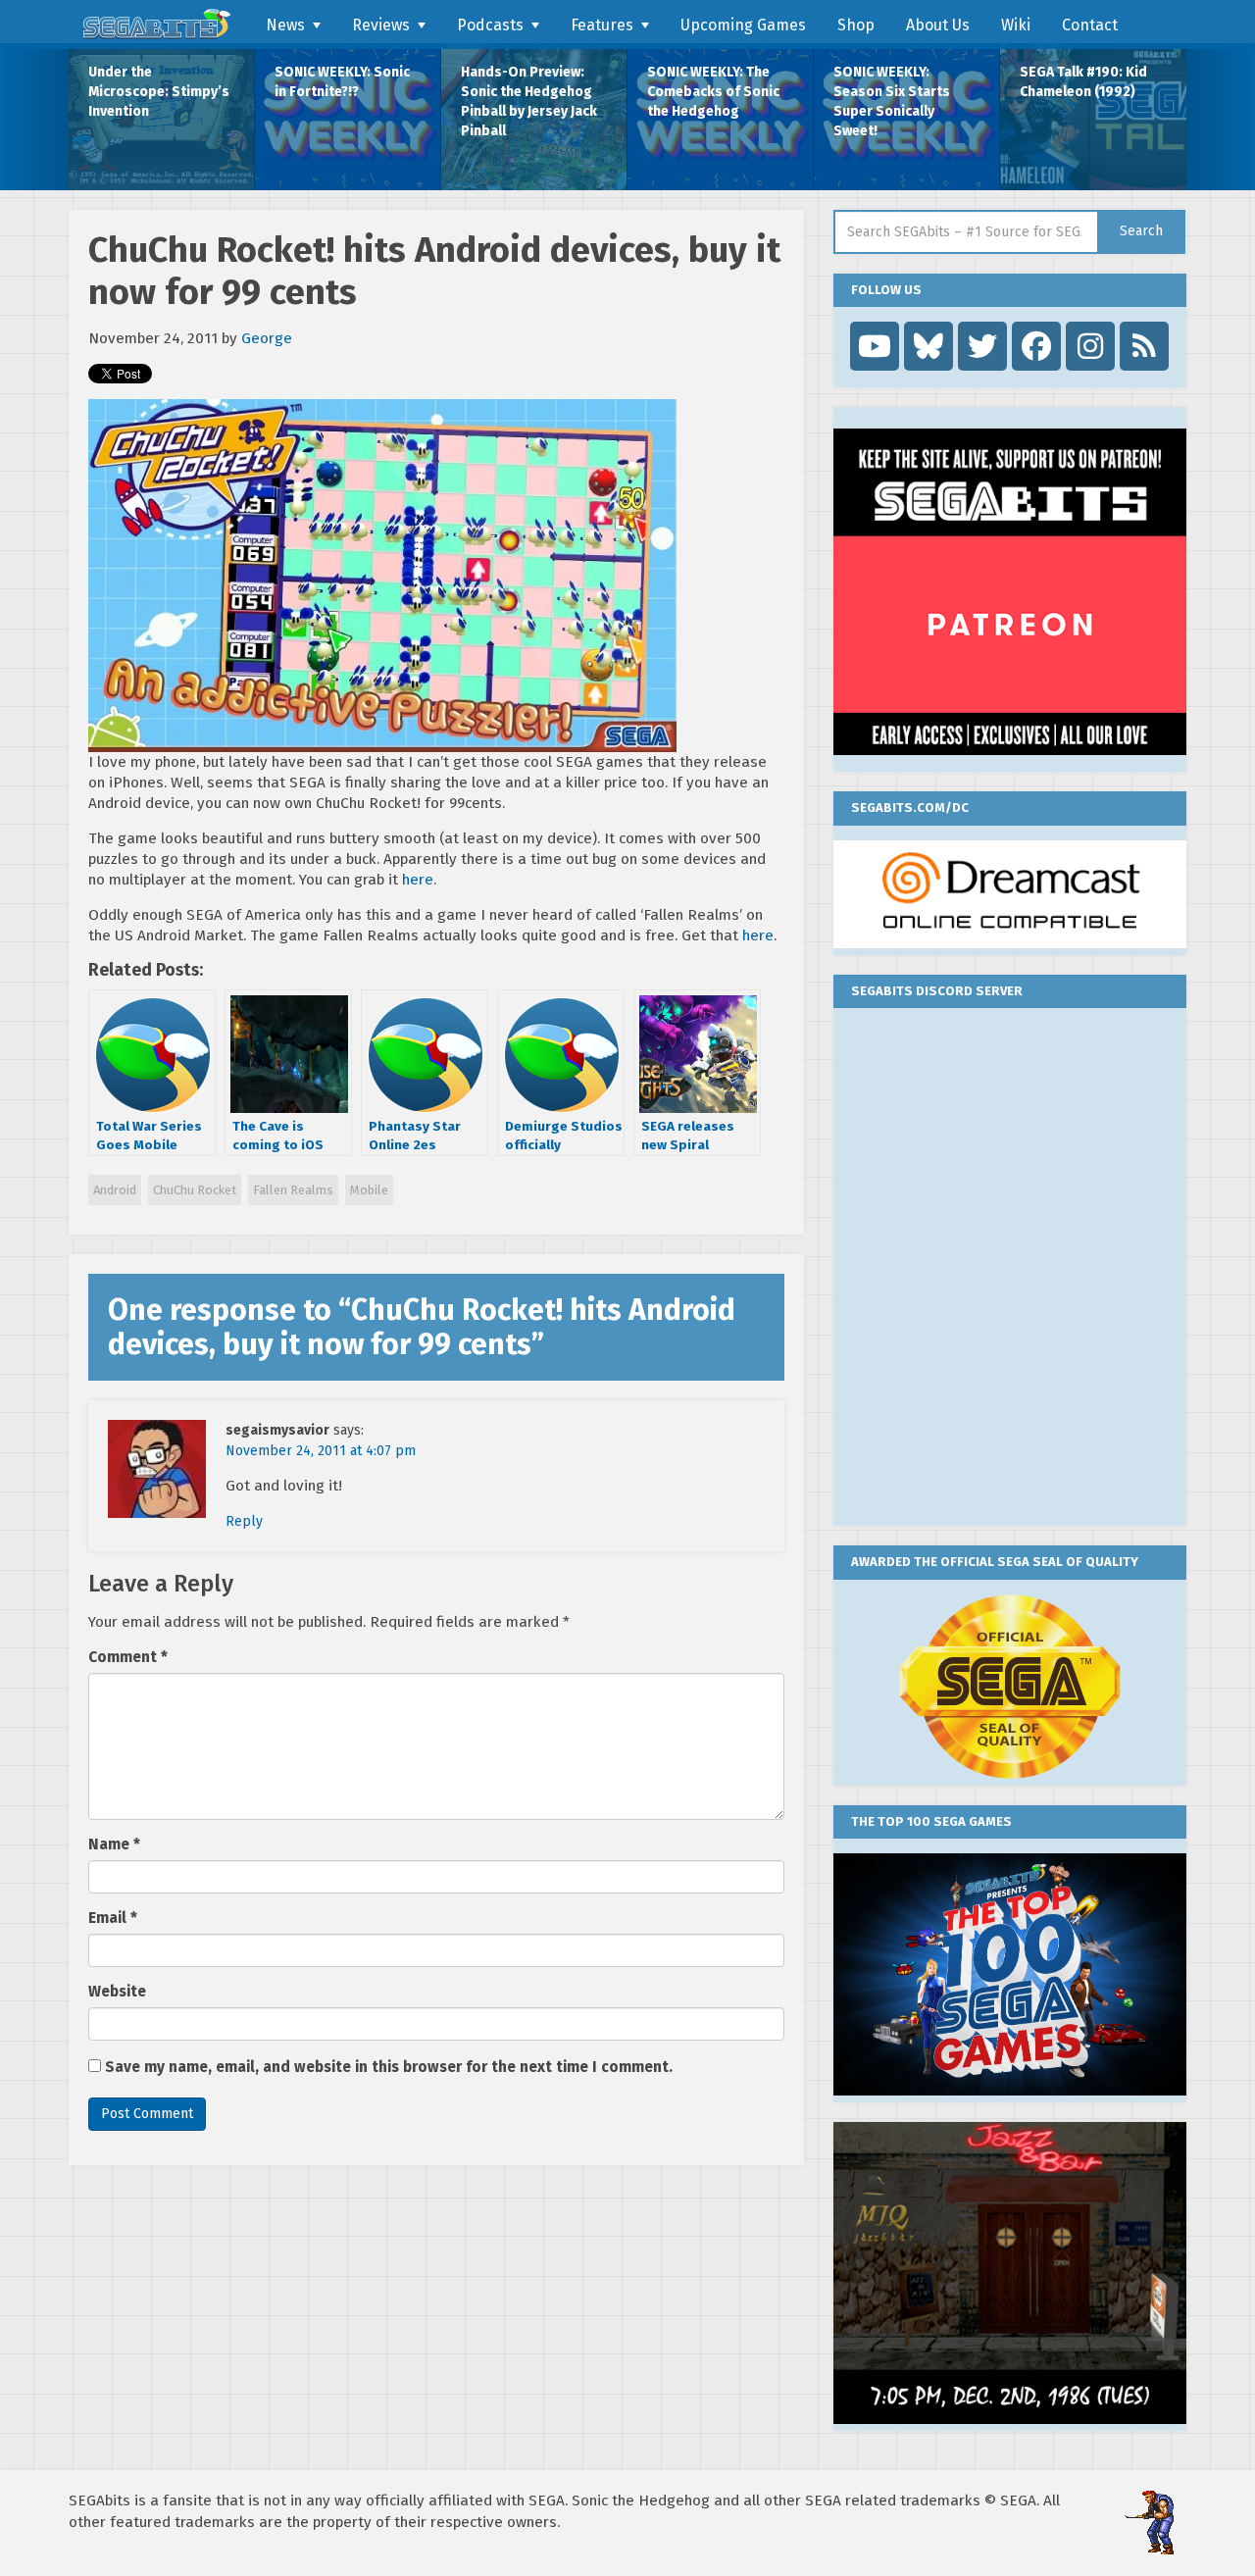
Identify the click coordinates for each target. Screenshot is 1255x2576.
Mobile (369, 1190)
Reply (244, 1521)
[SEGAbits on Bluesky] (929, 346)
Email (113, 1918)
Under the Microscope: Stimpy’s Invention (159, 92)
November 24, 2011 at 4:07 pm (321, 1451)
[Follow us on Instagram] (1090, 346)
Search (1141, 231)
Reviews (381, 25)
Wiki (1016, 25)
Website (117, 1992)
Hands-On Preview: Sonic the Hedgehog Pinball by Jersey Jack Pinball (529, 101)
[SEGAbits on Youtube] (875, 346)
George (267, 338)
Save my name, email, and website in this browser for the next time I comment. (389, 2067)
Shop (856, 25)
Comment (128, 1657)
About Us (938, 25)
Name (114, 1844)
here (418, 880)
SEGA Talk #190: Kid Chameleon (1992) (1083, 82)
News (285, 25)
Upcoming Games (743, 25)
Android (115, 1190)
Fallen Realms (293, 1190)
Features (602, 25)
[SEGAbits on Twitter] (982, 346)
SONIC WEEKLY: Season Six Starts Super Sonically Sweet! (892, 101)
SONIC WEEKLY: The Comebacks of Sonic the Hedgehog (713, 92)
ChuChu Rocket (195, 1190)
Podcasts (490, 25)
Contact (1090, 25)
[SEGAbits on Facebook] (1036, 346)
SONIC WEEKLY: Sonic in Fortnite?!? (342, 82)
